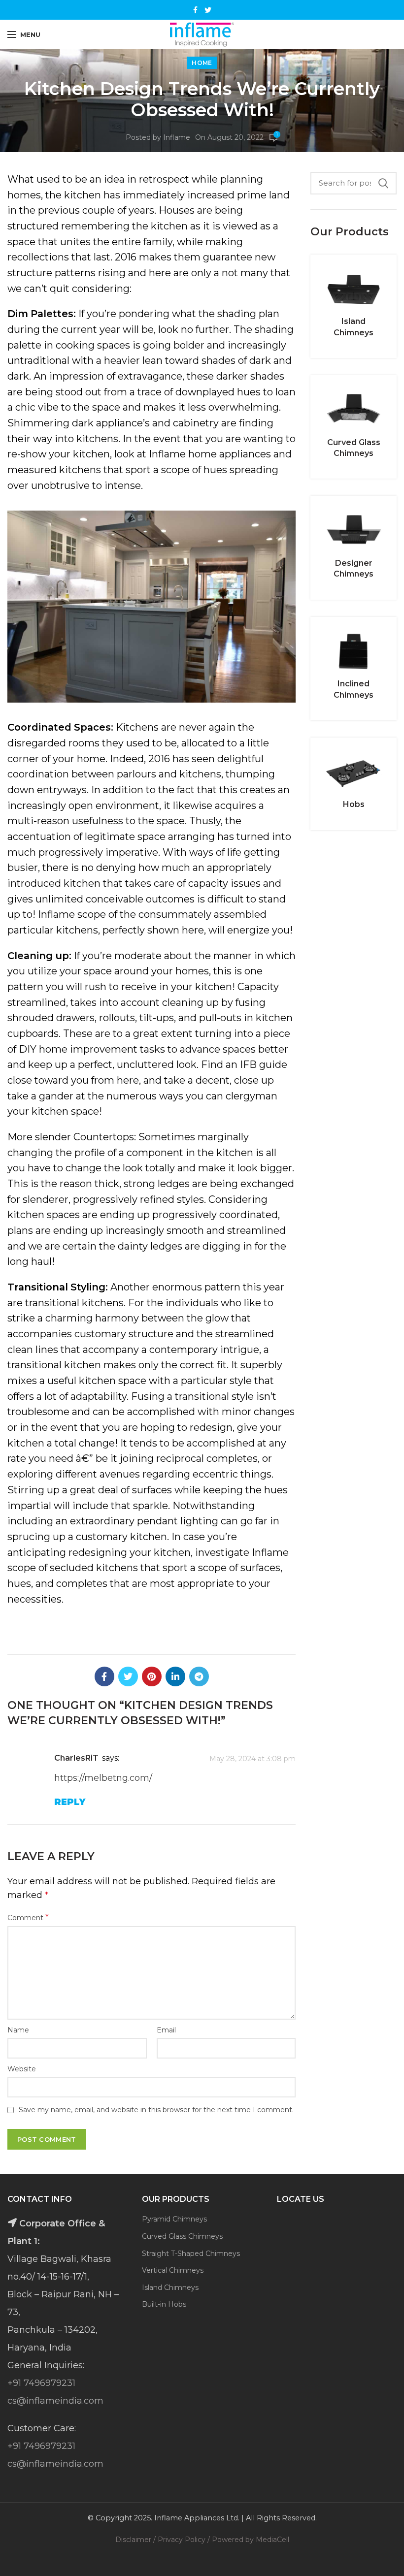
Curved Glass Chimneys (182, 2236)
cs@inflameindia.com (55, 2401)
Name (18, 2030)
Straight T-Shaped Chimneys (191, 2254)
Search (383, 183)
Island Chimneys (170, 2287)
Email (166, 2030)
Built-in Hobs (164, 2304)
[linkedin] (175, 1676)
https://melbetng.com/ (103, 1778)
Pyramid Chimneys (174, 2219)
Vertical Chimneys (173, 2270)
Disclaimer (133, 2540)
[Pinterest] (152, 1676)
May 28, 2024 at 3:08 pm (252, 1759)
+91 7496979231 (41, 2383)
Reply (70, 1802)
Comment (28, 1917)
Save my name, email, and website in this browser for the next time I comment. (156, 2110)
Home (202, 63)
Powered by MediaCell (251, 2540)
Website (22, 2069)
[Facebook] (195, 10)
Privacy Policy (182, 2540)
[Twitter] (208, 10)
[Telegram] (199, 1676)
